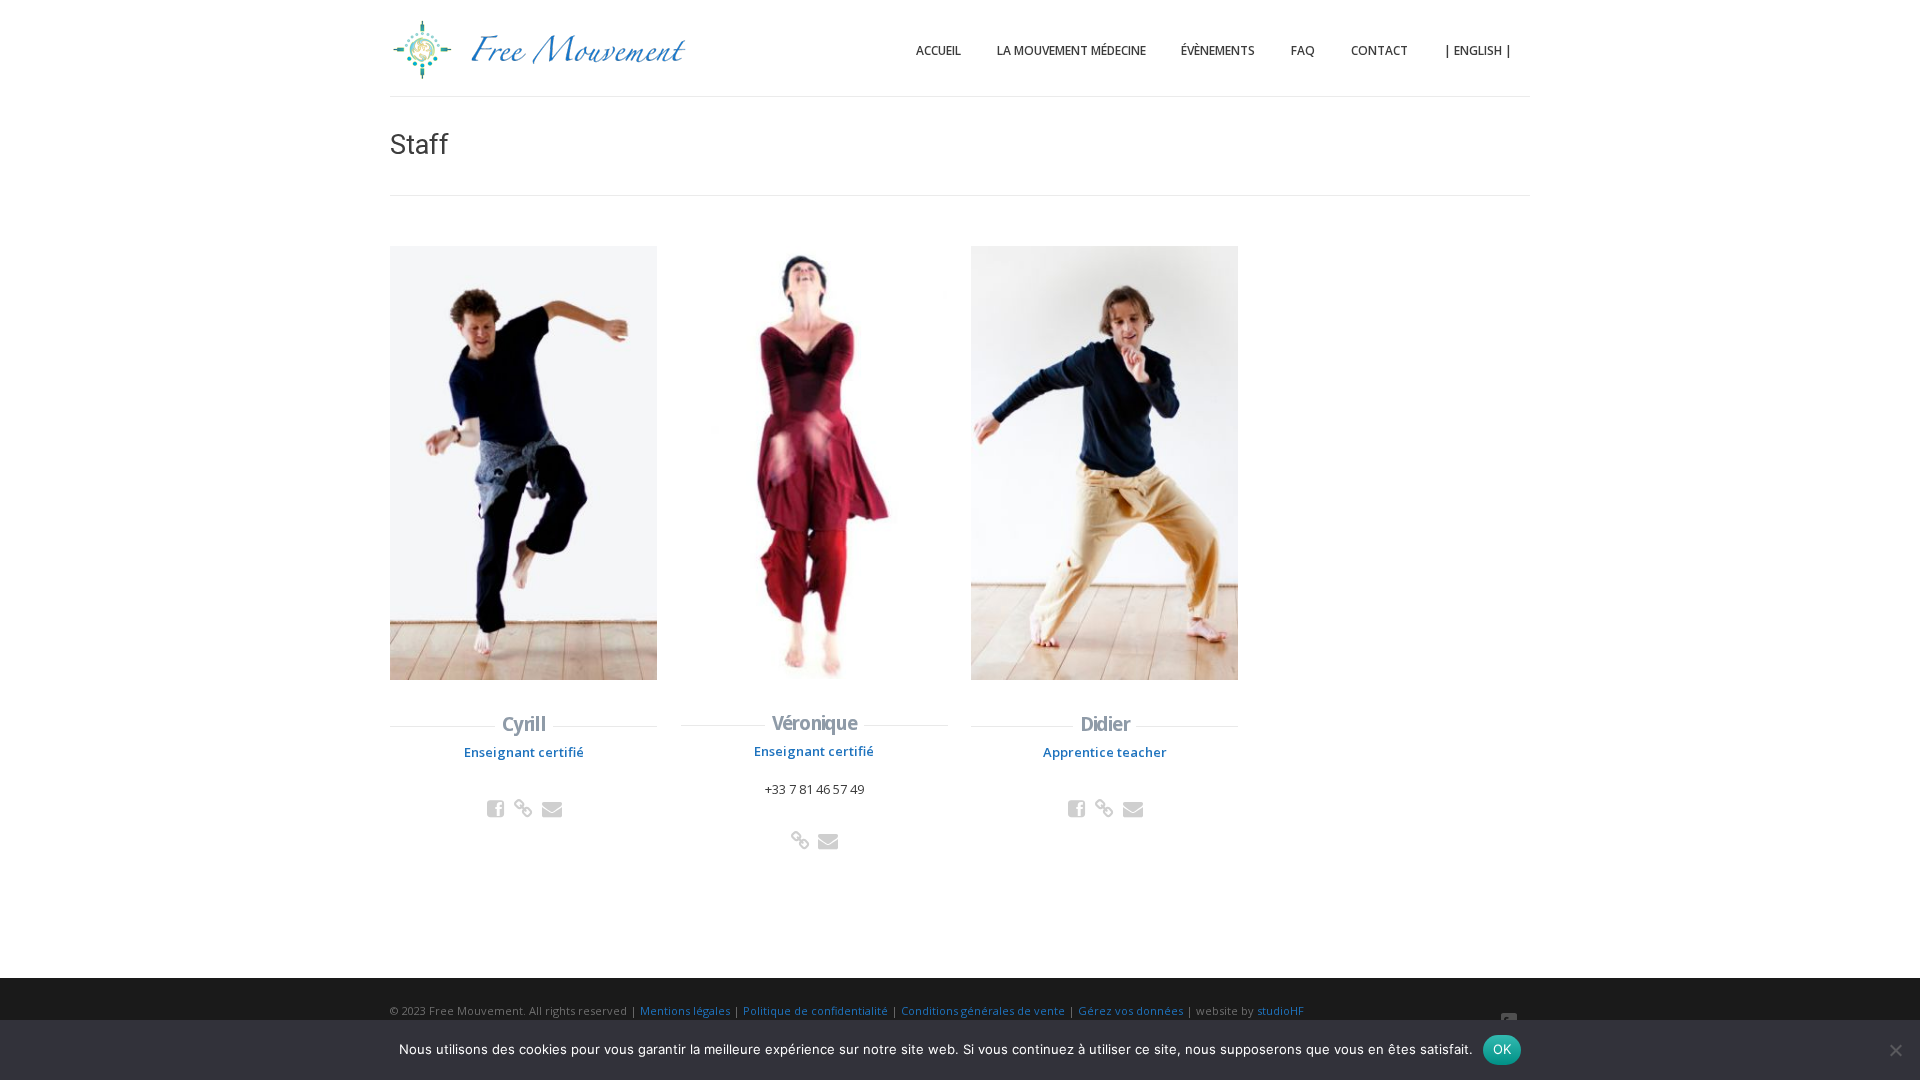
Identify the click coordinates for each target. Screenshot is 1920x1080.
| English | (1478, 50)
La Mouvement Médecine (1071, 50)
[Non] (1895, 1050)
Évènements (1218, 50)
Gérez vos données (1130, 1010)
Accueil (938, 50)
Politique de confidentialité (815, 1010)
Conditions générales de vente (983, 1010)
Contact (1379, 50)
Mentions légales (685, 1010)
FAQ (1303, 50)
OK (1502, 1049)
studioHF (1280, 1010)
